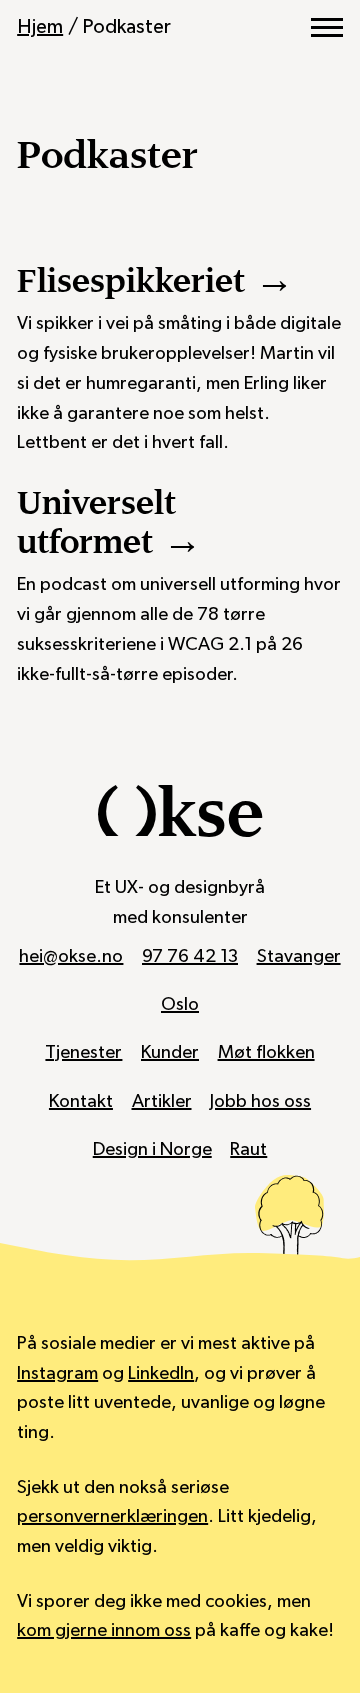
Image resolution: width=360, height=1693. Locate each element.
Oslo (180, 1004)
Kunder (170, 1052)
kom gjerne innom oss (104, 1630)
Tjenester (83, 1052)
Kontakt (81, 1101)
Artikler (162, 1101)
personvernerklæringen (112, 1516)
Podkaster (126, 27)
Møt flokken (266, 1052)
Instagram (57, 1373)
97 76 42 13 (190, 956)
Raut (248, 1149)
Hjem (40, 27)
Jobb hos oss (260, 1101)
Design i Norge (152, 1149)
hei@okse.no (71, 956)
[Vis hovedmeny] (327, 28)
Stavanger (299, 956)
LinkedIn (161, 1373)
